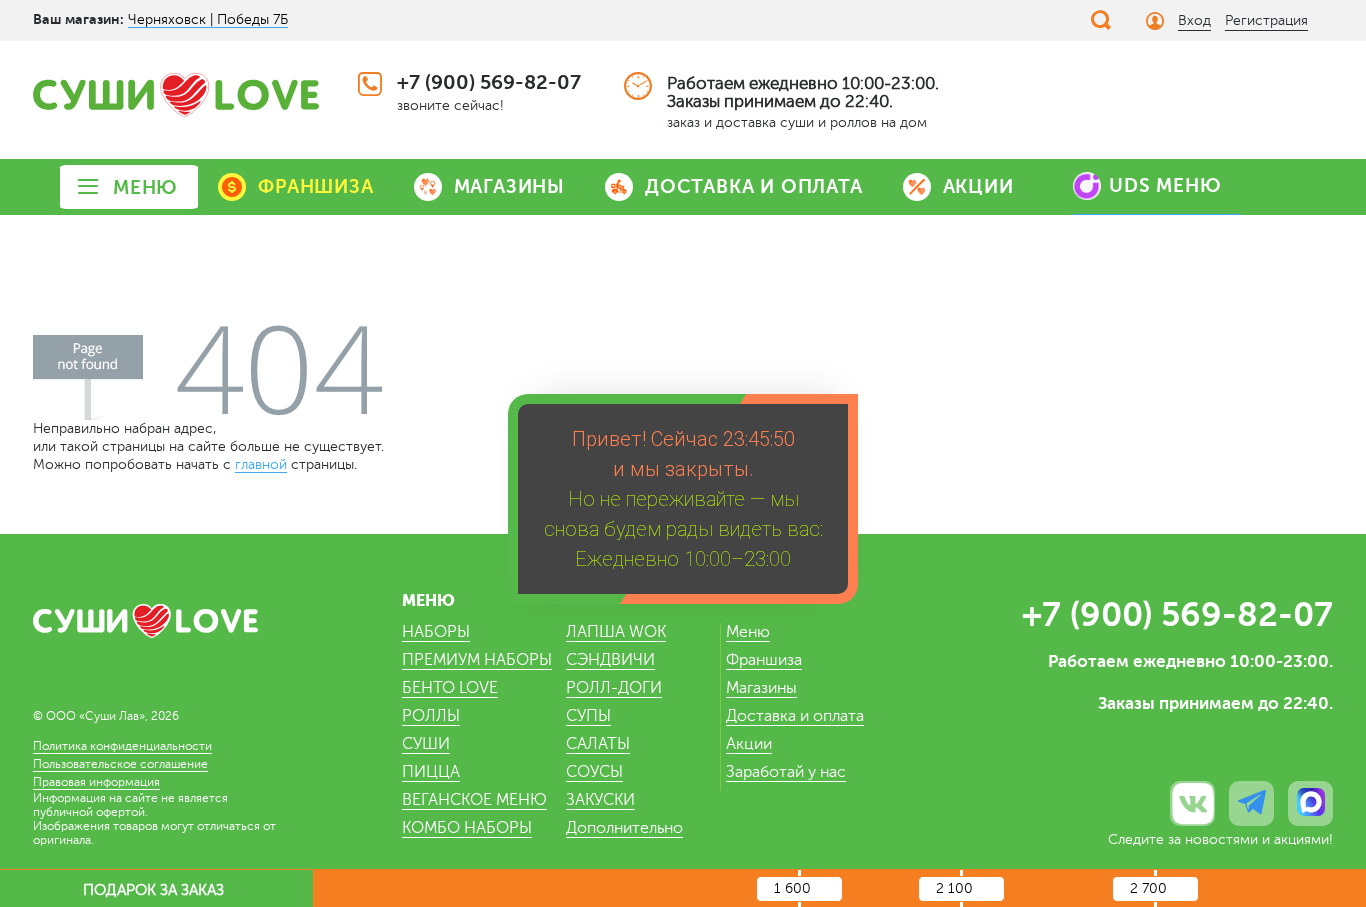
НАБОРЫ (436, 632)
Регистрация (1266, 20)
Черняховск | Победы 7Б (208, 19)
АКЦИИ (978, 186)
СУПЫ (588, 716)
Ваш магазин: (78, 19)
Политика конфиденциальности (122, 746)
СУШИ (426, 744)
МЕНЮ (145, 187)
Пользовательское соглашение (120, 764)
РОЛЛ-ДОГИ (614, 688)
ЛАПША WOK (616, 632)
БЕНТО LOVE (450, 688)
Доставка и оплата (795, 716)
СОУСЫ (594, 772)
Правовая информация (96, 782)
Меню (748, 632)
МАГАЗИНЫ (509, 186)
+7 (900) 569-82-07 (489, 82)
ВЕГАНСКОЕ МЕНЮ (474, 800)
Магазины (761, 688)
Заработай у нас (786, 772)
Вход (1194, 20)
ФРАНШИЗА (315, 186)
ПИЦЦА (431, 772)
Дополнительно (624, 828)
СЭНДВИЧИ (610, 660)
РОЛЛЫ (431, 716)
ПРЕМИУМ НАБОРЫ (477, 660)
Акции (749, 744)
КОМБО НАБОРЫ (467, 828)
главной (261, 464)
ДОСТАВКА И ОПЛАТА (754, 186)
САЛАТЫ (598, 744)
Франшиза (764, 660)
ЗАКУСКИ (600, 800)
